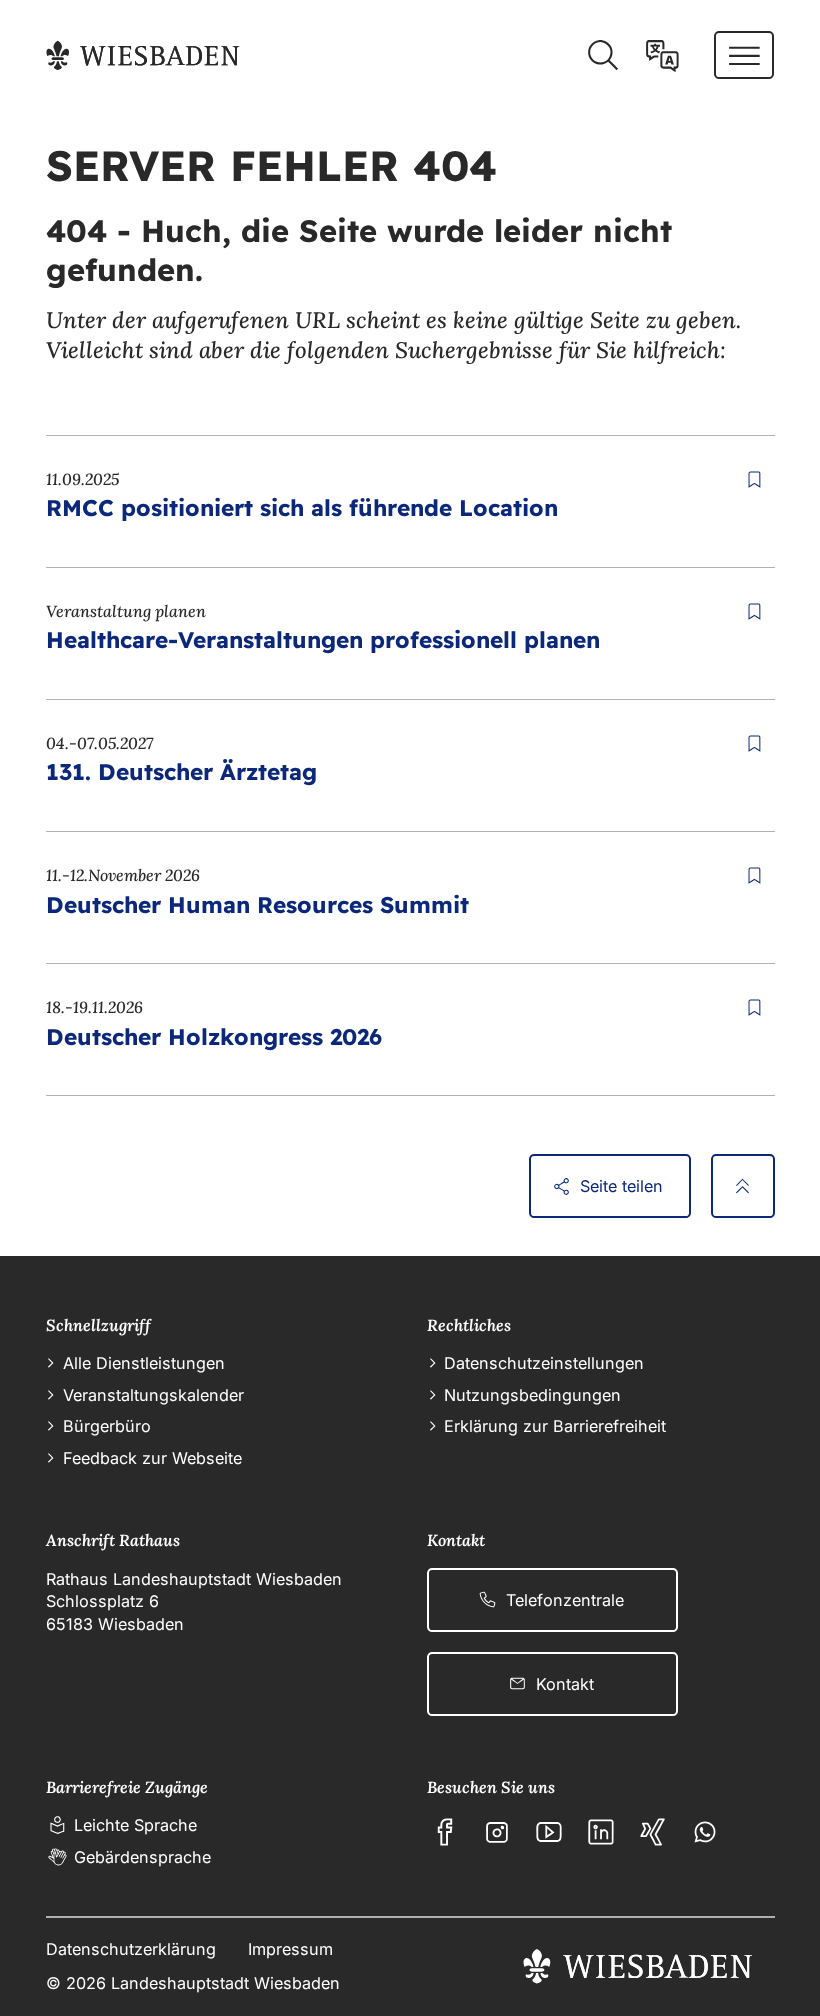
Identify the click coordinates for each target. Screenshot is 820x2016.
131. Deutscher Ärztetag (181, 771)
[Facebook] (445, 1832)
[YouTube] (549, 1832)
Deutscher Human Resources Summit (257, 904)
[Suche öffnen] (602, 56)
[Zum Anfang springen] (743, 1186)
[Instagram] (497, 1832)
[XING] (653, 1832)
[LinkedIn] (601, 1832)
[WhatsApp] (705, 1832)
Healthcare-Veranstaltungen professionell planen (323, 639)
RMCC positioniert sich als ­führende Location (302, 507)
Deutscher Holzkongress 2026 (214, 1036)
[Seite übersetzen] (662, 56)
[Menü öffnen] (744, 55)
